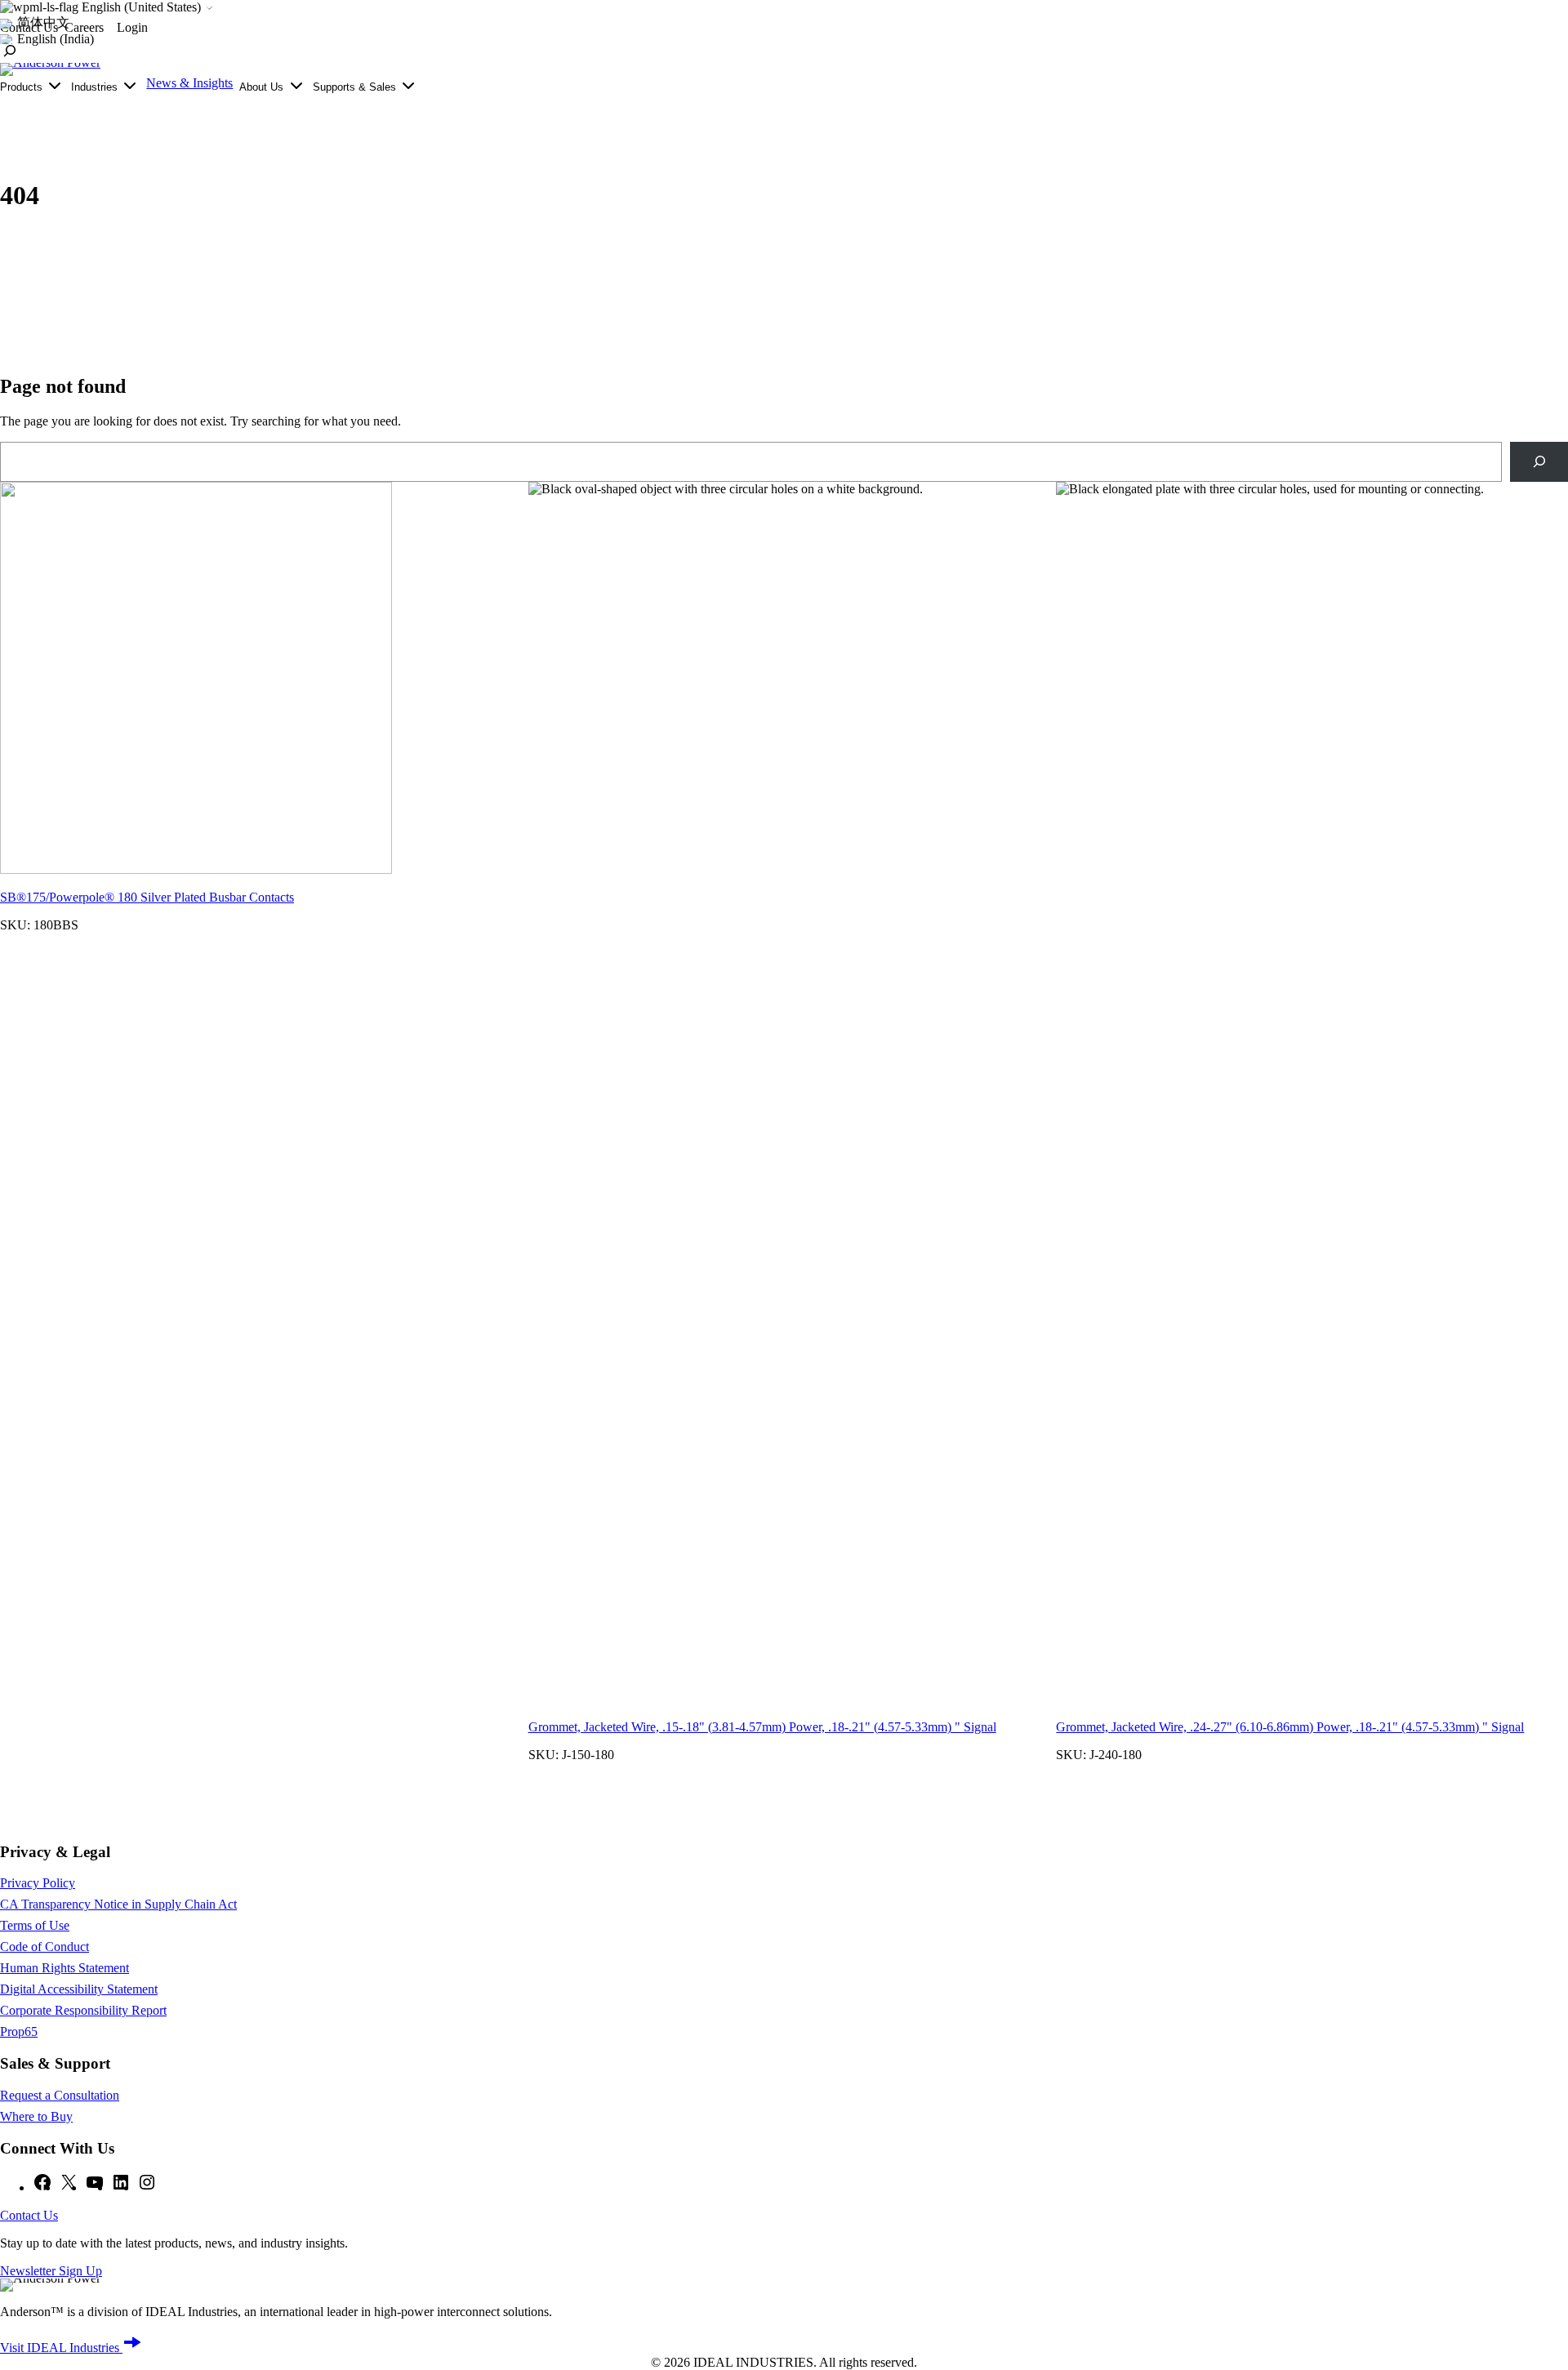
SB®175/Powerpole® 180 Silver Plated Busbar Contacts (147, 897)
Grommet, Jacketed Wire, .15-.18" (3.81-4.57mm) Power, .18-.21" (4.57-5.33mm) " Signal (762, 1727)
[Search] (1539, 462)
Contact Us (29, 2215)
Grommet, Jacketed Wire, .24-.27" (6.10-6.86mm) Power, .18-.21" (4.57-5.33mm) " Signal (1290, 1727)
